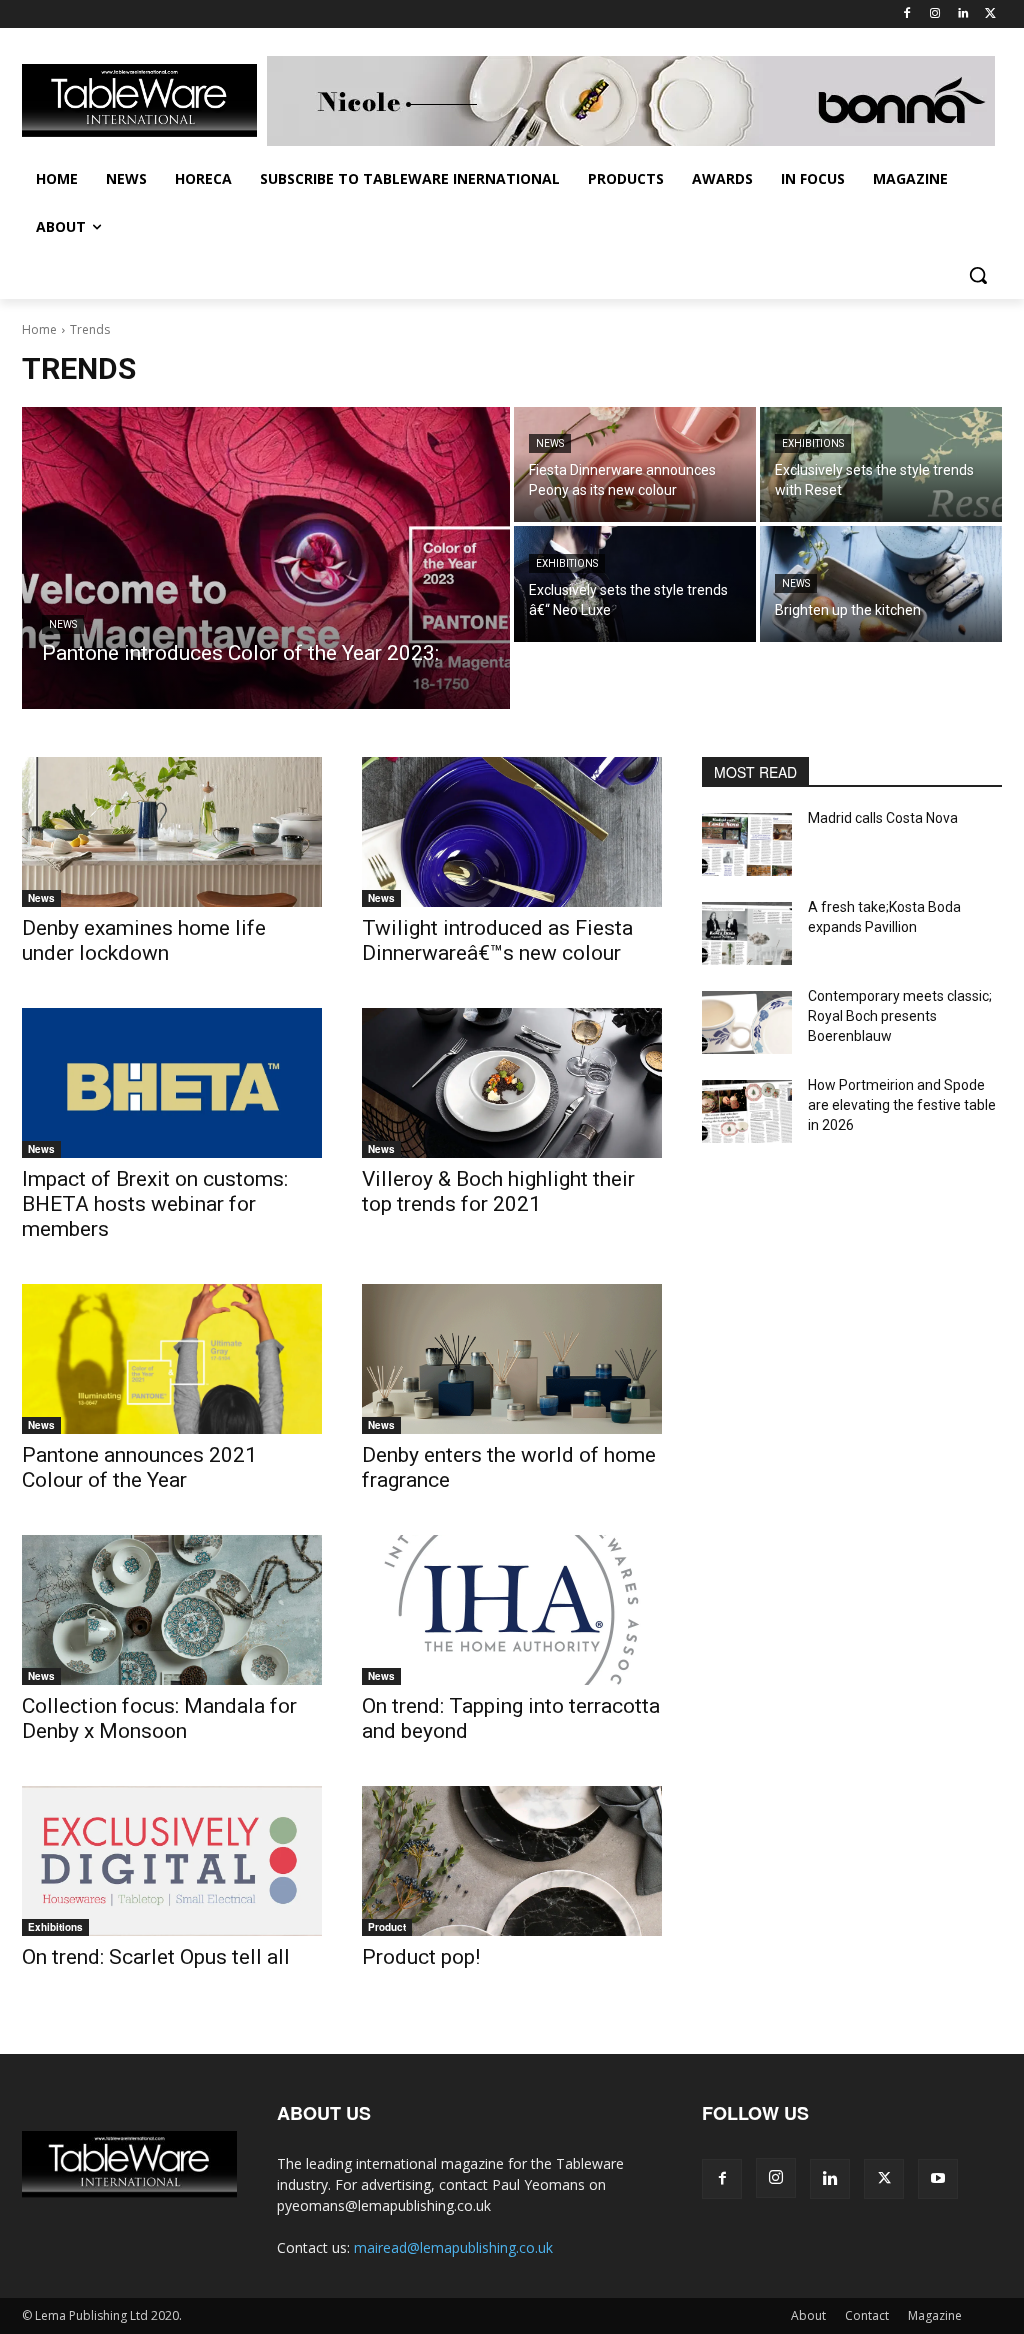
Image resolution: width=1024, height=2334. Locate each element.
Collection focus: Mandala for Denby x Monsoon (159, 1718)
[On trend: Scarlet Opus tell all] (172, 1861)
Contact (867, 2315)
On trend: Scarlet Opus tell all (156, 1957)
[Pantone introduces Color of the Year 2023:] (266, 558)
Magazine (935, 2315)
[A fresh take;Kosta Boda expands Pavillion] (747, 933)
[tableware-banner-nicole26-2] (634, 101)
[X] (990, 14)
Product (387, 1927)
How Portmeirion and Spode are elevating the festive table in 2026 (902, 1104)
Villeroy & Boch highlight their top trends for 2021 (498, 1191)
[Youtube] (938, 2179)
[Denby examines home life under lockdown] (172, 832)
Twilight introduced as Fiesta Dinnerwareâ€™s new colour (497, 940)
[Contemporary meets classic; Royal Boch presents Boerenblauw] (747, 1022)
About (808, 2315)
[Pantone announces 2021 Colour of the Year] (172, 1359)
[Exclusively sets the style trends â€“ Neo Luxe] (635, 583)
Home (39, 329)
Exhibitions (813, 443)
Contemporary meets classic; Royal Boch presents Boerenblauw (900, 1015)
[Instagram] (935, 14)
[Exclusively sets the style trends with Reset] (881, 464)
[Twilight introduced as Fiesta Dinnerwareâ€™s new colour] (512, 832)
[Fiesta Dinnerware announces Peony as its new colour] (635, 464)
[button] (978, 275)
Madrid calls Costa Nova (883, 818)
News (63, 624)
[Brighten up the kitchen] (881, 583)
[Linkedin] (962, 14)
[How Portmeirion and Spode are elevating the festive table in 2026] (747, 1111)
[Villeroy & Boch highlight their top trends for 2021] (512, 1083)
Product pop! (421, 1957)
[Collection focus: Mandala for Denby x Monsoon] (172, 1610)
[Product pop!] (512, 1861)
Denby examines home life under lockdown (144, 940)
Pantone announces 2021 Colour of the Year (139, 1467)
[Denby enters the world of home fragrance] (512, 1359)
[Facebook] (907, 14)
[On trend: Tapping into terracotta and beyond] (512, 1610)
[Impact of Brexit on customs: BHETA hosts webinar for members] (172, 1083)
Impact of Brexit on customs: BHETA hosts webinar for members (155, 1204)
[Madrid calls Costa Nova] (747, 844)
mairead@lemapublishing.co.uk (453, 2247)
